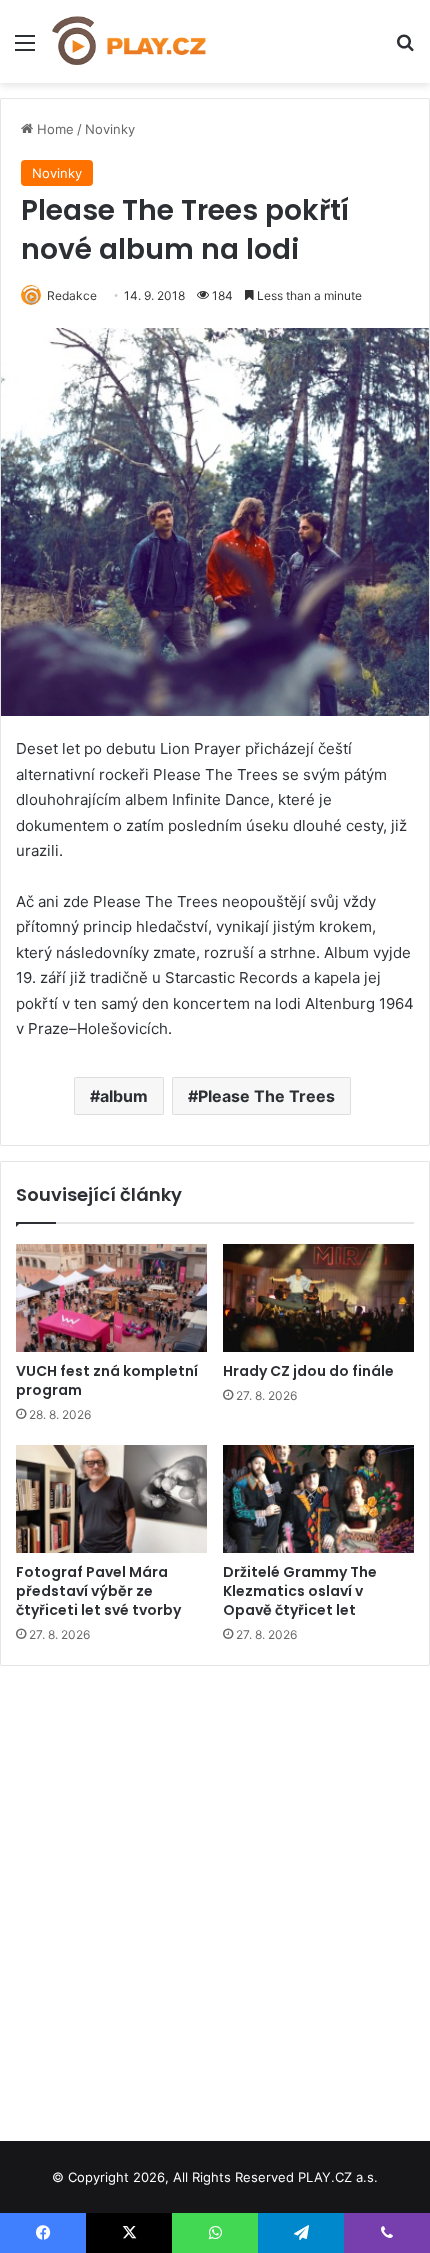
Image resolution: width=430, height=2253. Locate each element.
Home (53, 129)
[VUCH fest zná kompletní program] (111, 1298)
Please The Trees (266, 1096)
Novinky (110, 129)
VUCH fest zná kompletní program (107, 1380)
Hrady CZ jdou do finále (308, 1371)
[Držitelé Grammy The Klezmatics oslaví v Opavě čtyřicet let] (318, 1499)
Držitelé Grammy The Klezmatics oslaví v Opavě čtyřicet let (300, 1591)
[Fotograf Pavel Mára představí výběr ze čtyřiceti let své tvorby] (111, 1499)
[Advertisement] (215, 1896)
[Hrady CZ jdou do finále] (318, 1298)
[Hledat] (405, 49)
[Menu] (25, 49)
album (124, 1096)
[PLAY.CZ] (130, 41)
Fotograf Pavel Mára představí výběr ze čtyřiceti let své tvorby (98, 1591)
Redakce (72, 295)
